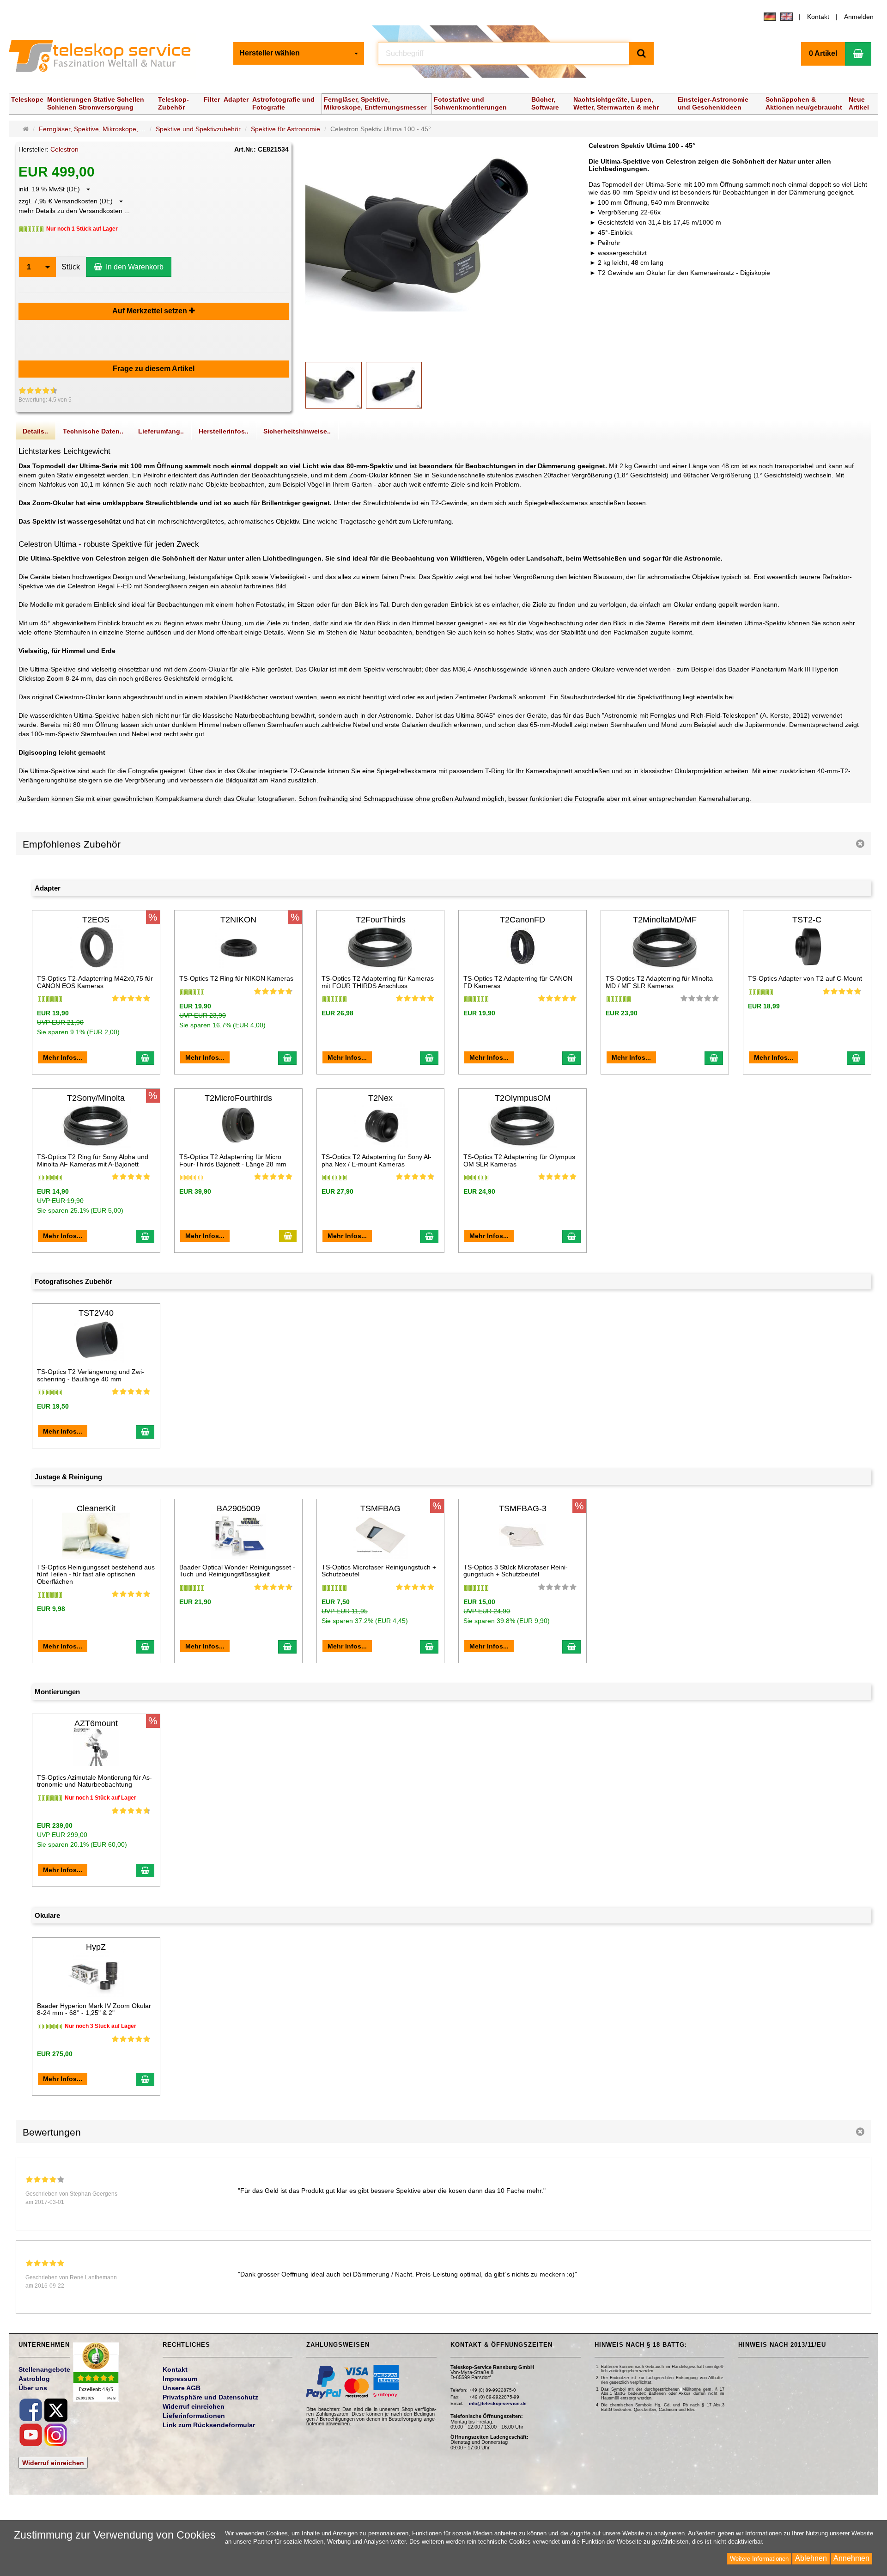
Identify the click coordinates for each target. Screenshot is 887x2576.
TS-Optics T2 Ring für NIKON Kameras (236, 978)
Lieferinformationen (194, 2416)
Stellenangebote (44, 2369)
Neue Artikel (859, 103)
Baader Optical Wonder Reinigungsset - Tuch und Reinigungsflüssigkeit (237, 1571)
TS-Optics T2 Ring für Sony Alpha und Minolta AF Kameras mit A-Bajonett (93, 1160)
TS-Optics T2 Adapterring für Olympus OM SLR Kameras (519, 1160)
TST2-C (807, 920)
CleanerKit (96, 1508)
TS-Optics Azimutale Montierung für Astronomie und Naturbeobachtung (94, 1781)
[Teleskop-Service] (106, 58)
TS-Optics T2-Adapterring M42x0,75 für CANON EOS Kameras (95, 982)
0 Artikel (823, 53)
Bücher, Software (545, 103)
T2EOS (96, 920)
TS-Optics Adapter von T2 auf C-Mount (805, 978)
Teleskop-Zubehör (173, 103)
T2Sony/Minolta (96, 1098)
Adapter (236, 99)
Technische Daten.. (93, 431)
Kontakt (818, 17)
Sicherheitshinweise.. (297, 431)
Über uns (33, 2388)
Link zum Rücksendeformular (209, 2425)
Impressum (180, 2379)
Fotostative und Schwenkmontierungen (470, 103)
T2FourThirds (381, 920)
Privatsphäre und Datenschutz (210, 2397)
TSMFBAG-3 (523, 1508)
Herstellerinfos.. (224, 431)
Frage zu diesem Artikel (154, 369)
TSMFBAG (380, 1508)
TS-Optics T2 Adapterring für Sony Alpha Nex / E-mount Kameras (377, 1160)
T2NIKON (238, 920)
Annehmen (851, 2558)
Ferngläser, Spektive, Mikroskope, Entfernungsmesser (375, 103)
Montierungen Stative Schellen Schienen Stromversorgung (96, 103)
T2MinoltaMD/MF (665, 920)
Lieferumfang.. (161, 431)
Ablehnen (811, 2558)
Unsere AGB (182, 2388)
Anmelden (859, 17)
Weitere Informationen (759, 2559)
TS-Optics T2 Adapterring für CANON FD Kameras (518, 982)
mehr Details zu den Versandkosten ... (74, 211)
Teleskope (27, 99)
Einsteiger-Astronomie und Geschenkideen (713, 103)
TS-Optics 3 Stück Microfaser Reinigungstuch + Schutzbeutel (516, 1571)
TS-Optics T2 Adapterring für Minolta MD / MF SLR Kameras (659, 982)
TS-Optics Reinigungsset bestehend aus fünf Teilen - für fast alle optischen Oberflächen (96, 1574)
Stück (71, 267)
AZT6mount (96, 1723)
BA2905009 (238, 1508)
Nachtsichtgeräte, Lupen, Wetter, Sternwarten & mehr (616, 103)
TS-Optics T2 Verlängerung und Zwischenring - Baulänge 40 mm (91, 1375)
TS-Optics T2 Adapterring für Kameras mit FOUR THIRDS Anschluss (378, 982)
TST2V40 (96, 1313)
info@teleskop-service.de (498, 2403)
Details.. (35, 431)
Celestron (64, 149)
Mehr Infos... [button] (63, 1057)
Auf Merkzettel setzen (151, 311)
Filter (212, 99)
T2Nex (380, 1098)
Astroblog (34, 2379)
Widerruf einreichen (53, 2463)
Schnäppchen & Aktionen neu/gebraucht (804, 103)
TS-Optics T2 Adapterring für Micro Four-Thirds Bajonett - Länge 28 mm (233, 1160)
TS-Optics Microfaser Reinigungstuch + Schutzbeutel (379, 1571)
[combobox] (299, 53)
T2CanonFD (522, 920)
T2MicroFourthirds (238, 1098)
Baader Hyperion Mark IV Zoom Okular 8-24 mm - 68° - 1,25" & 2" (94, 2009)
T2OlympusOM (523, 1098)
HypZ (96, 1947)
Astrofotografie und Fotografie (283, 103)
